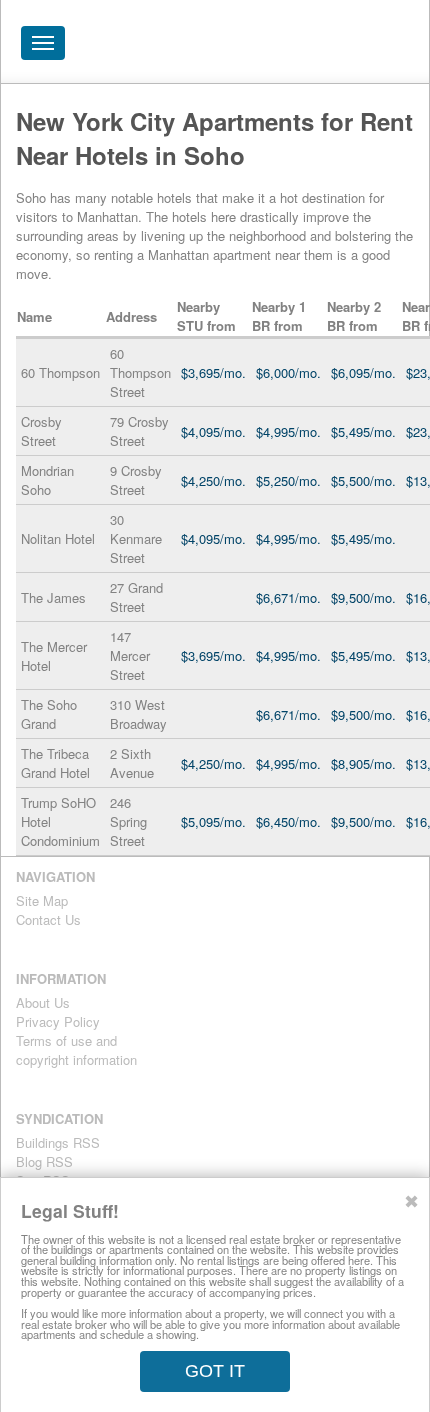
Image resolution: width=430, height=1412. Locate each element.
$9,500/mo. (363, 597)
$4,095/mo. (213, 431)
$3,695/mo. (213, 372)
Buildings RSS (58, 1142)
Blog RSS (44, 1161)
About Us (43, 1002)
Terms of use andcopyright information (76, 1050)
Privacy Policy (58, 1021)
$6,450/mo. (288, 821)
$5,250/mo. (288, 480)
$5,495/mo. (363, 431)
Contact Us (48, 919)
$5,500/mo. (363, 480)
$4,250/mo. (213, 480)
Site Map (42, 900)
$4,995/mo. (288, 431)
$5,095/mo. (213, 821)
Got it (215, 1371)
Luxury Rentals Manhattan (301, 48)
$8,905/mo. (363, 763)
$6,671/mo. (288, 597)
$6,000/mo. (288, 372)
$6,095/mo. (363, 372)
